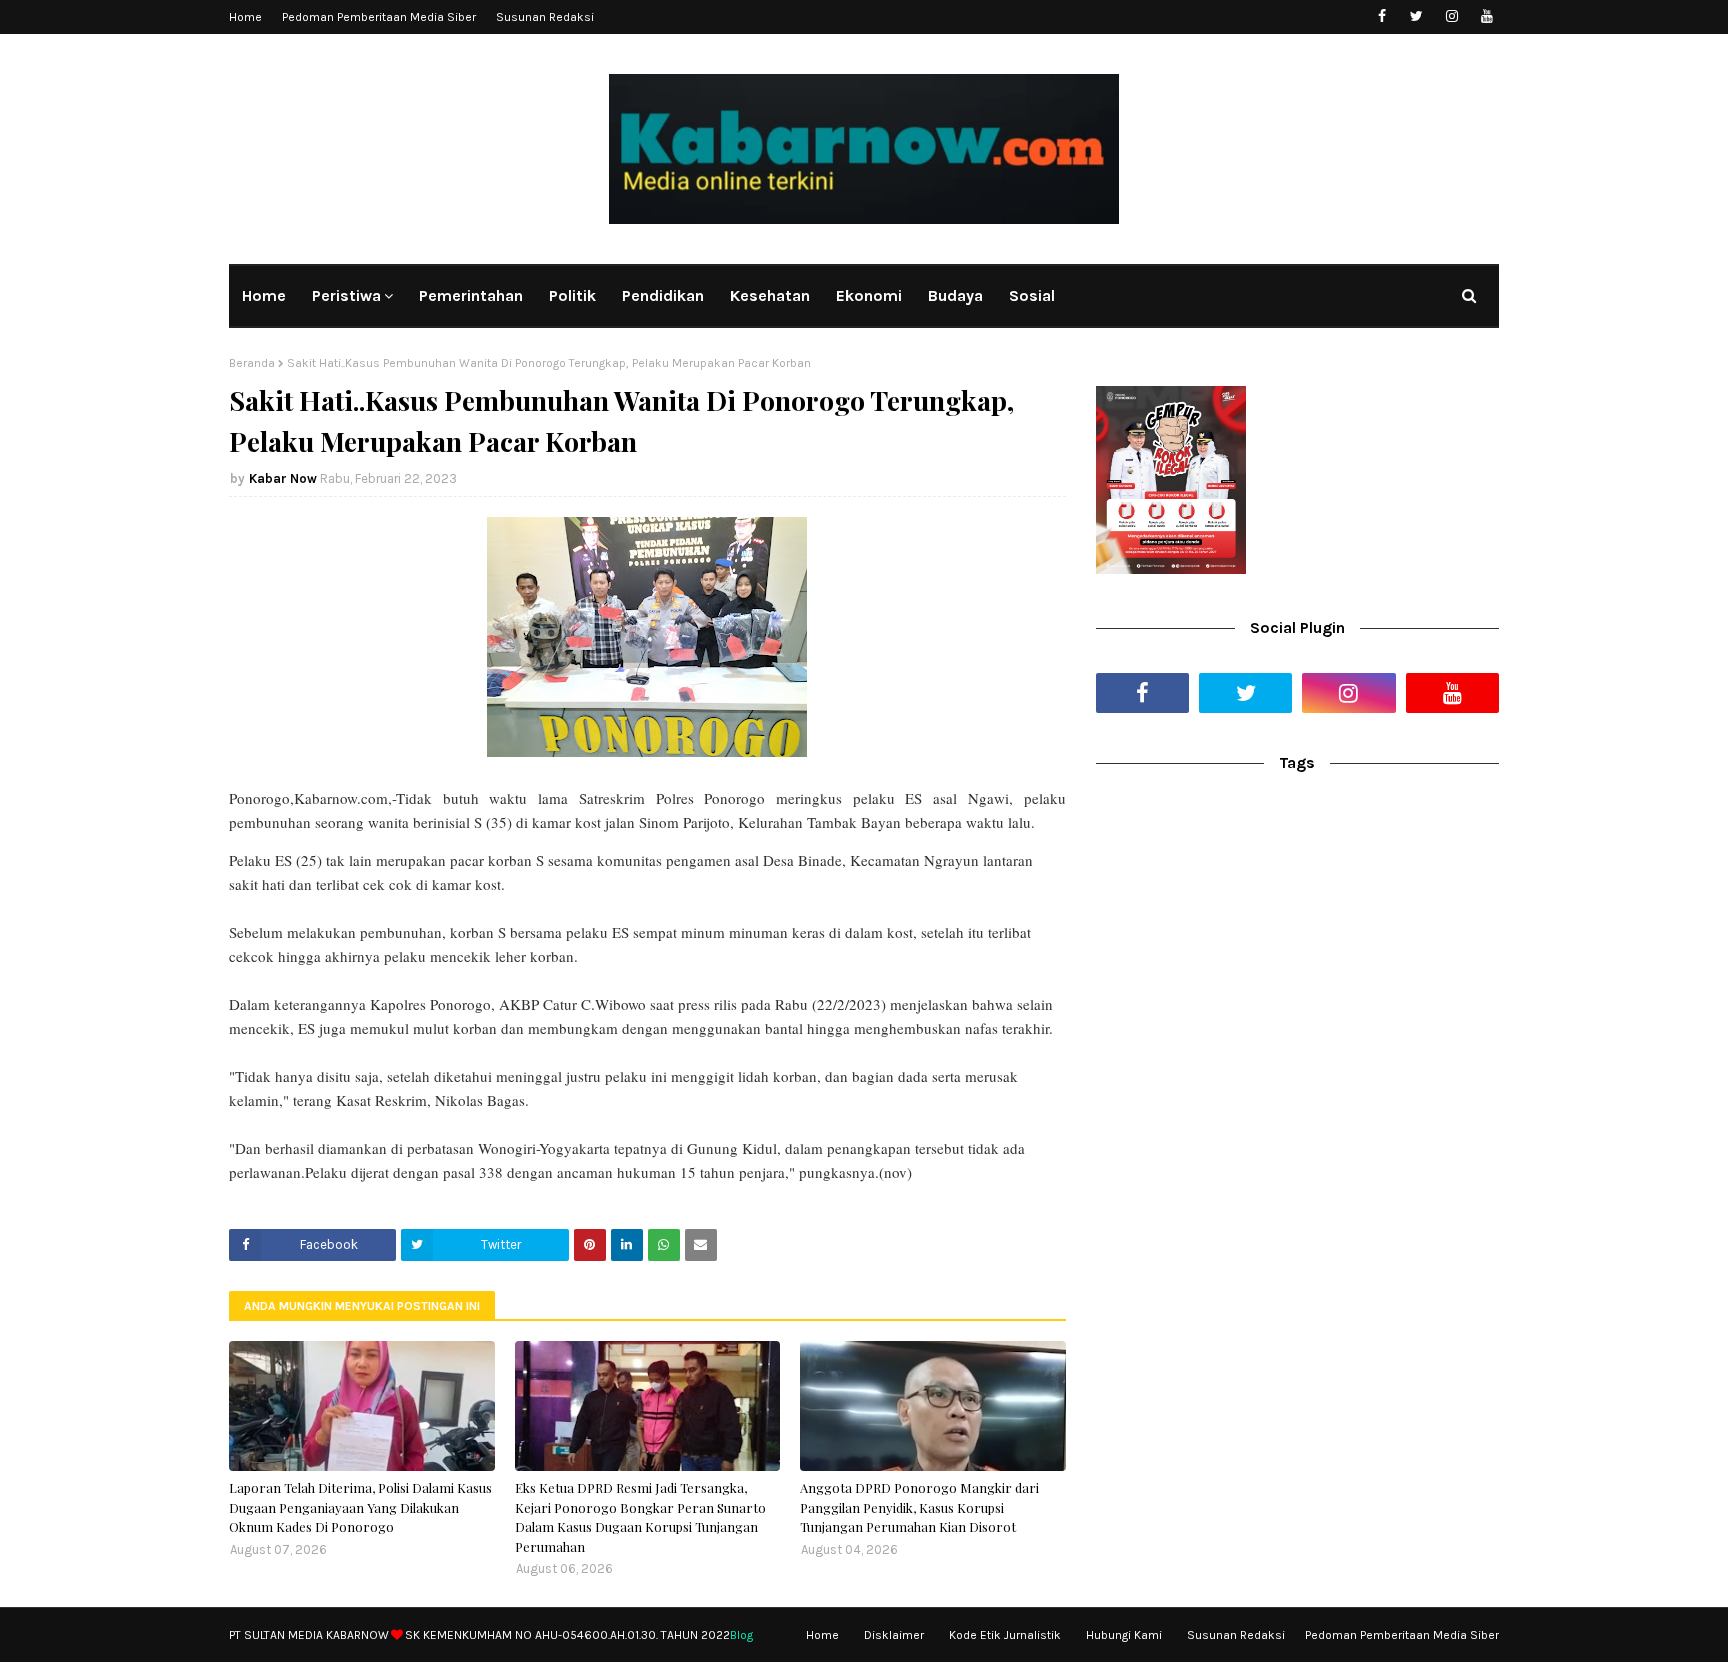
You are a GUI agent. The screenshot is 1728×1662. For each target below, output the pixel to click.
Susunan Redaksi (545, 17)
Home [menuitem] (264, 295)
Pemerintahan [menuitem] (471, 295)
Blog (741, 1635)
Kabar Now (283, 478)
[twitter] (1416, 16)
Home (245, 17)
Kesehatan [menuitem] (770, 295)
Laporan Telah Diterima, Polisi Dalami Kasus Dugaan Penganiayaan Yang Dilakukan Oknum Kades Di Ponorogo (360, 1507)
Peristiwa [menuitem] (346, 295)
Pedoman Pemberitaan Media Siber (379, 17)
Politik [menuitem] (572, 295)
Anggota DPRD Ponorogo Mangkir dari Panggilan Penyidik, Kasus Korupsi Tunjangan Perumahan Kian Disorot (919, 1507)
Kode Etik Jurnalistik (1005, 1635)
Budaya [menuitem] (955, 295)
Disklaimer (894, 1635)
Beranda (252, 363)
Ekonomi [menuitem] (869, 295)
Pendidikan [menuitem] (663, 295)
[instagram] (1451, 16)
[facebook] (1381, 16)
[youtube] (1486, 16)
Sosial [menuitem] (1032, 295)
